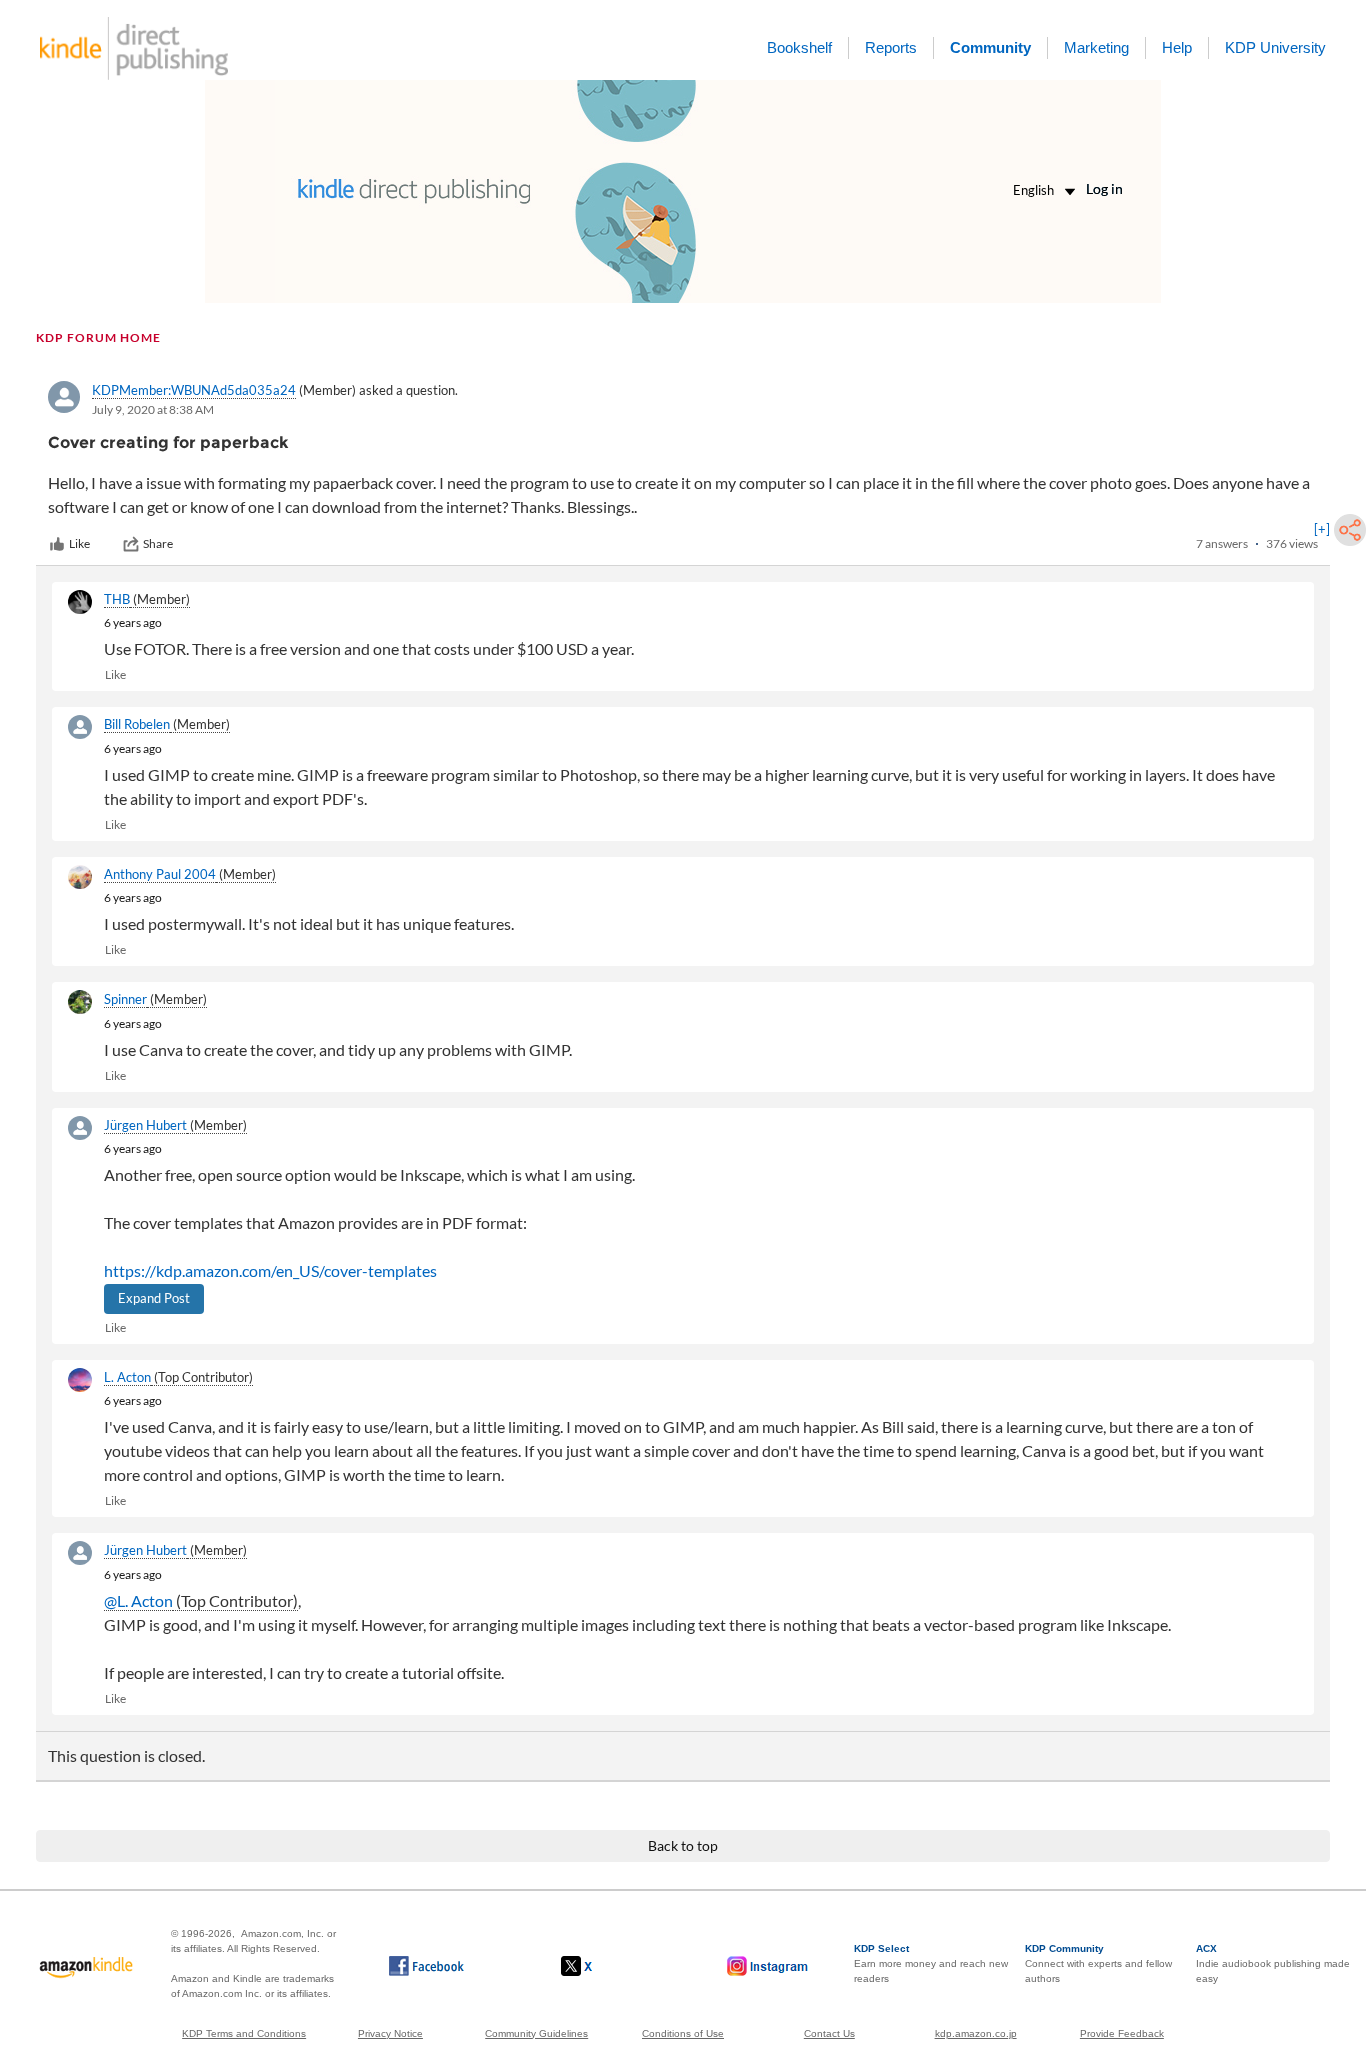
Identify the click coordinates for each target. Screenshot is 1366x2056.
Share (158, 543)
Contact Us (829, 2033)
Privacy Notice (390, 2033)
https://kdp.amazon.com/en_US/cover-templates (270, 1270)
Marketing (1096, 47)
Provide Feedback (1122, 2033)
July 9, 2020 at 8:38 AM (153, 409)
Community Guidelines (536, 2033)
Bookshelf (799, 47)
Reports (891, 47)
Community (990, 47)
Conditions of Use (683, 2033)
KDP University (1275, 47)
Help (1177, 47)
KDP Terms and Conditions (244, 2033)
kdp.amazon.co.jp (976, 2033)
